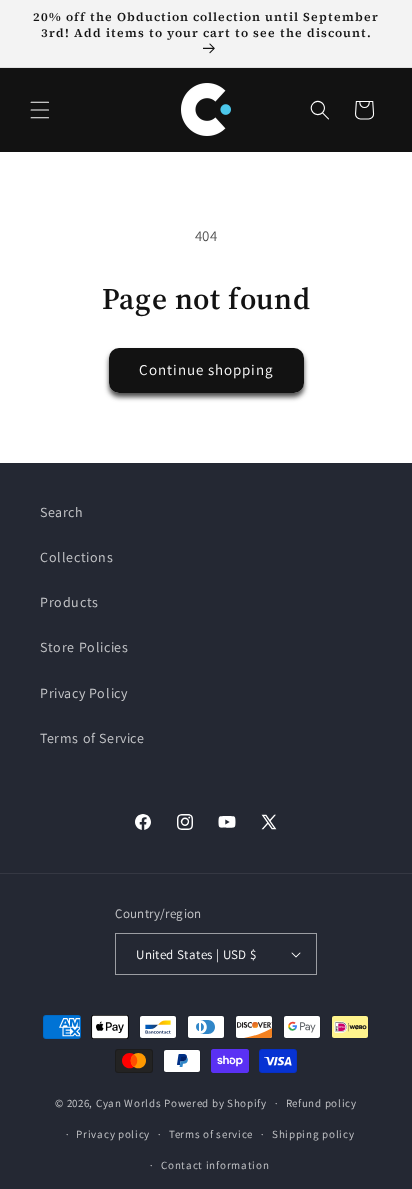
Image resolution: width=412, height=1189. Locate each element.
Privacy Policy (83, 693)
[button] (40, 110)
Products (69, 602)
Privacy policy (113, 1134)
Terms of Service (92, 738)
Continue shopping (206, 369)
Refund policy (321, 1103)
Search (62, 512)
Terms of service (211, 1134)
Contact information (215, 1165)
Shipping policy (313, 1134)
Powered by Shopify (215, 1103)
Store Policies (84, 647)
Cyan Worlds (129, 1103)
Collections (77, 557)
